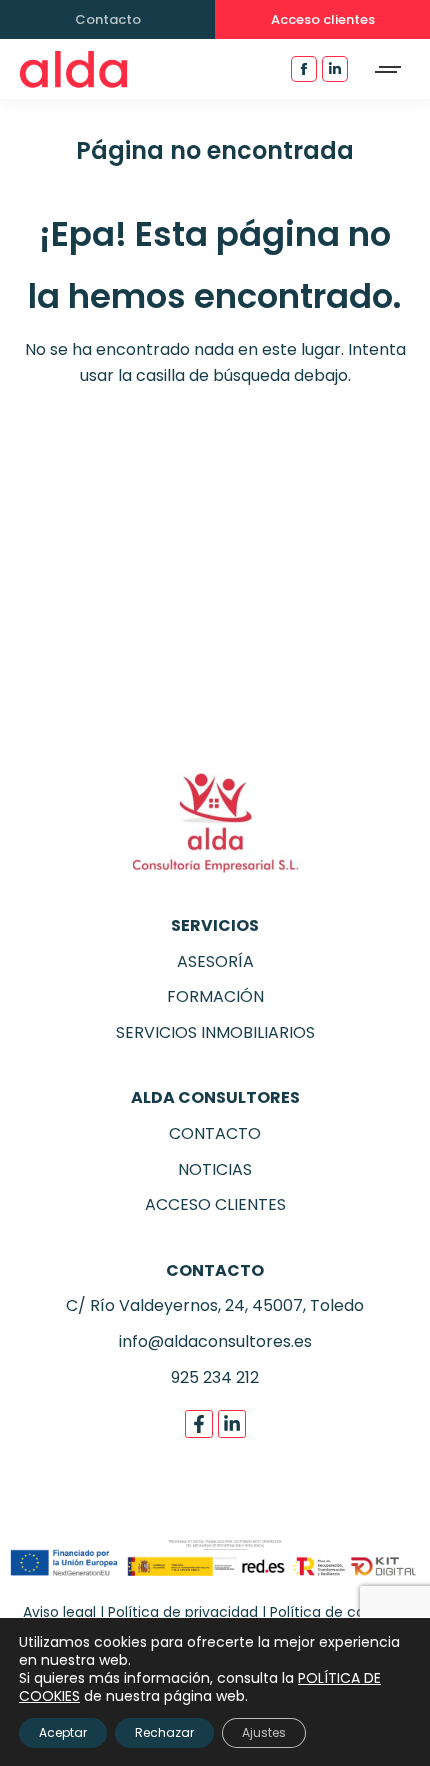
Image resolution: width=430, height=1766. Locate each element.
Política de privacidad (183, 1612)
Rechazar (164, 1732)
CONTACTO (215, 1133)
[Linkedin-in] (232, 1424)
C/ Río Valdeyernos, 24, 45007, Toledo (215, 1305)
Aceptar (63, 1732)
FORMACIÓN (215, 996)
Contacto (108, 19)
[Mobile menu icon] (389, 69)
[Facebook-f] (199, 1424)
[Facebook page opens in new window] (304, 69)
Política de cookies (335, 1612)
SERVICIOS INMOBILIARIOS (215, 1032)
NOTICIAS (215, 1169)
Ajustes (264, 1732)
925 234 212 (215, 1377)
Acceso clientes (323, 19)
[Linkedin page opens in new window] (335, 69)
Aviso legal (59, 1612)
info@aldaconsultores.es (215, 1341)
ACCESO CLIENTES (215, 1204)
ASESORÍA (215, 961)
